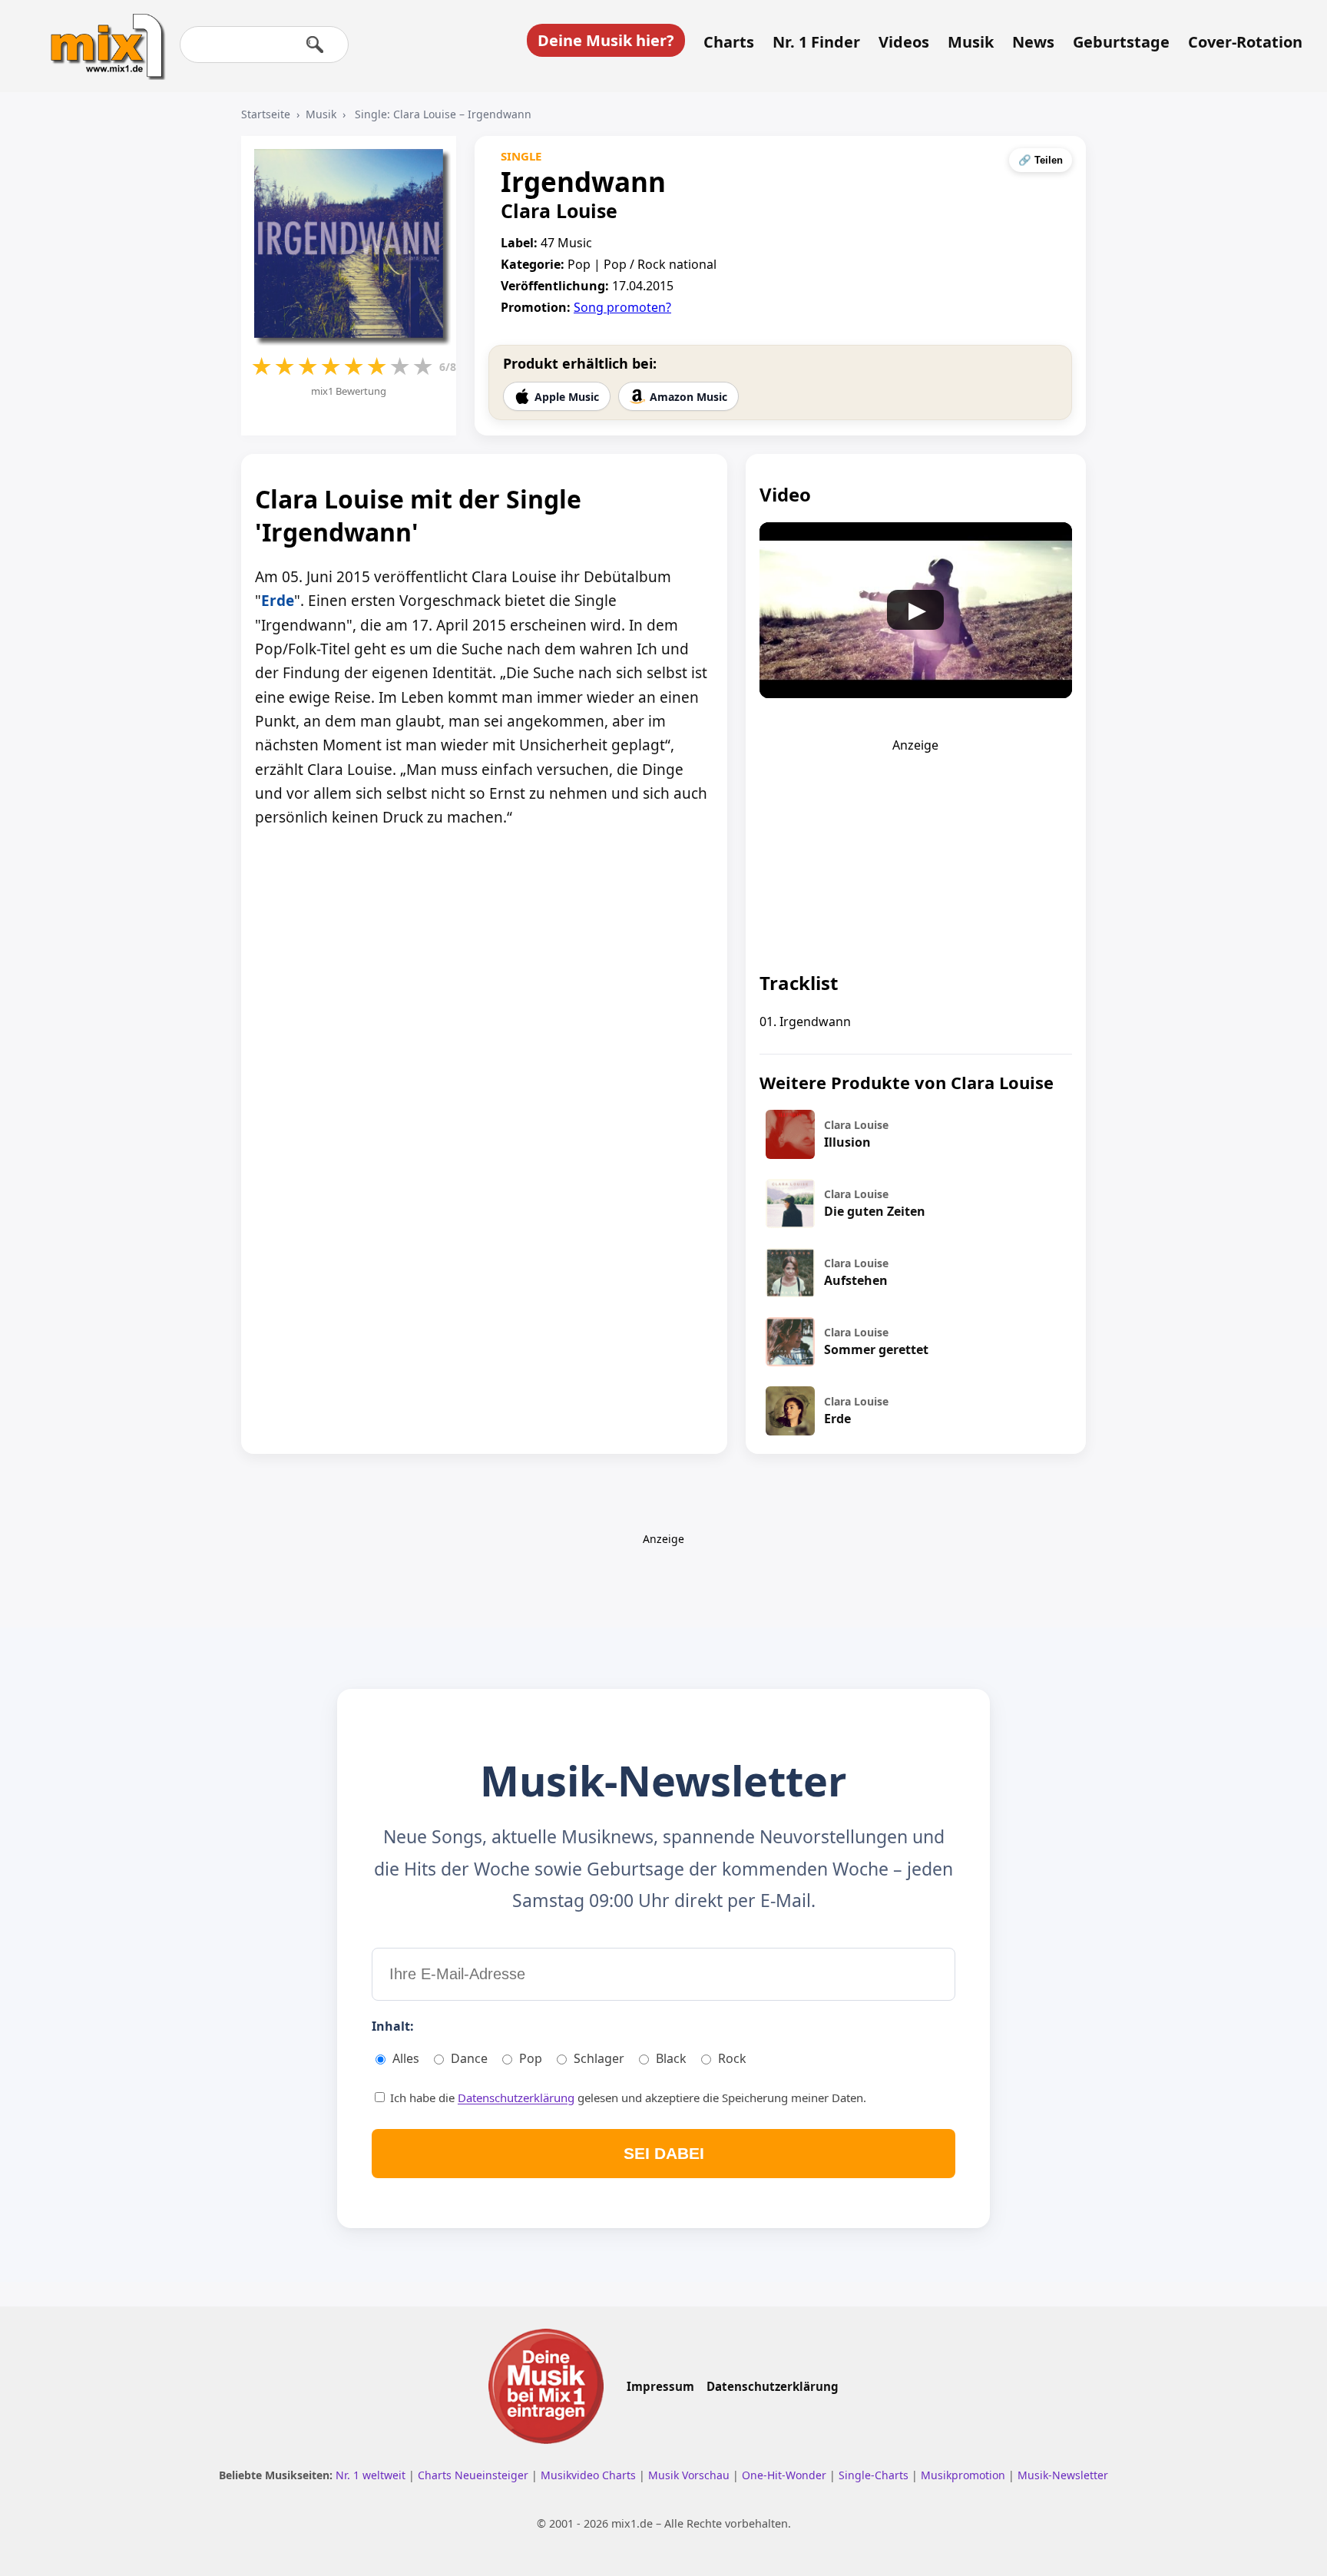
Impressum (660, 2386)
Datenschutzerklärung (516, 2098)
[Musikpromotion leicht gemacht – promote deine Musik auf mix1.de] (546, 2386)
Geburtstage (1121, 42)
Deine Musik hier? (606, 40)
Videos (904, 42)
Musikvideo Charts (590, 2475)
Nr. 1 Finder (816, 42)
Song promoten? (622, 307)
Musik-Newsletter (1063, 2475)
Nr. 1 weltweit (372, 2475)
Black (671, 2058)
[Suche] (315, 45)
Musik (971, 42)
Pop (531, 2058)
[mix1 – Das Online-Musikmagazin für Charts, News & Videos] (101, 36)
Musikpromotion (965, 2475)
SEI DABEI (664, 2153)
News (1033, 42)
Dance (469, 2058)
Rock (732, 2058)
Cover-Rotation (1245, 42)
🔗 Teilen (1041, 160)
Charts (729, 42)
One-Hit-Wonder (786, 2475)
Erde (278, 601)
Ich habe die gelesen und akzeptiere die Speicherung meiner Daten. (627, 2098)
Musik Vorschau (690, 2475)
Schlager (599, 2058)
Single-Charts (875, 2475)
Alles (406, 2058)
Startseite (266, 114)
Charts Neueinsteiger (475, 2475)
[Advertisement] (915, 849)
